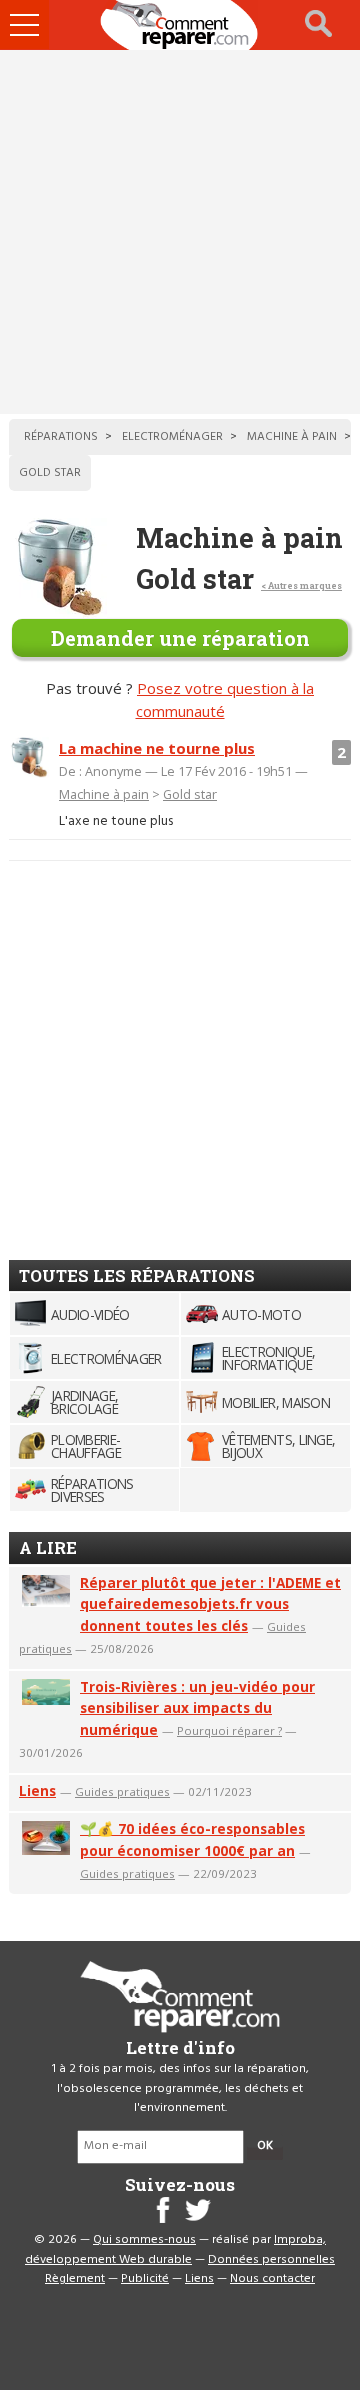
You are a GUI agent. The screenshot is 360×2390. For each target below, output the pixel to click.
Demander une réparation (180, 638)
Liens (37, 1790)
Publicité (145, 2279)
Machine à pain (104, 794)
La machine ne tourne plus (157, 748)
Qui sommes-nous (144, 2240)
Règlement (75, 2279)
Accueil (180, 25)
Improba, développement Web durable (175, 2250)
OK (265, 2146)
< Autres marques (301, 585)
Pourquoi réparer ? (229, 1730)
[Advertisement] (180, 232)
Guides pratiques (122, 1791)
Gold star (190, 794)
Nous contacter (272, 2279)
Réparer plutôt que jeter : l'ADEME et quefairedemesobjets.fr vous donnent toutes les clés (210, 1604)
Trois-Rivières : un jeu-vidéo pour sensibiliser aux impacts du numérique (197, 1708)
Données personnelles (271, 2260)
